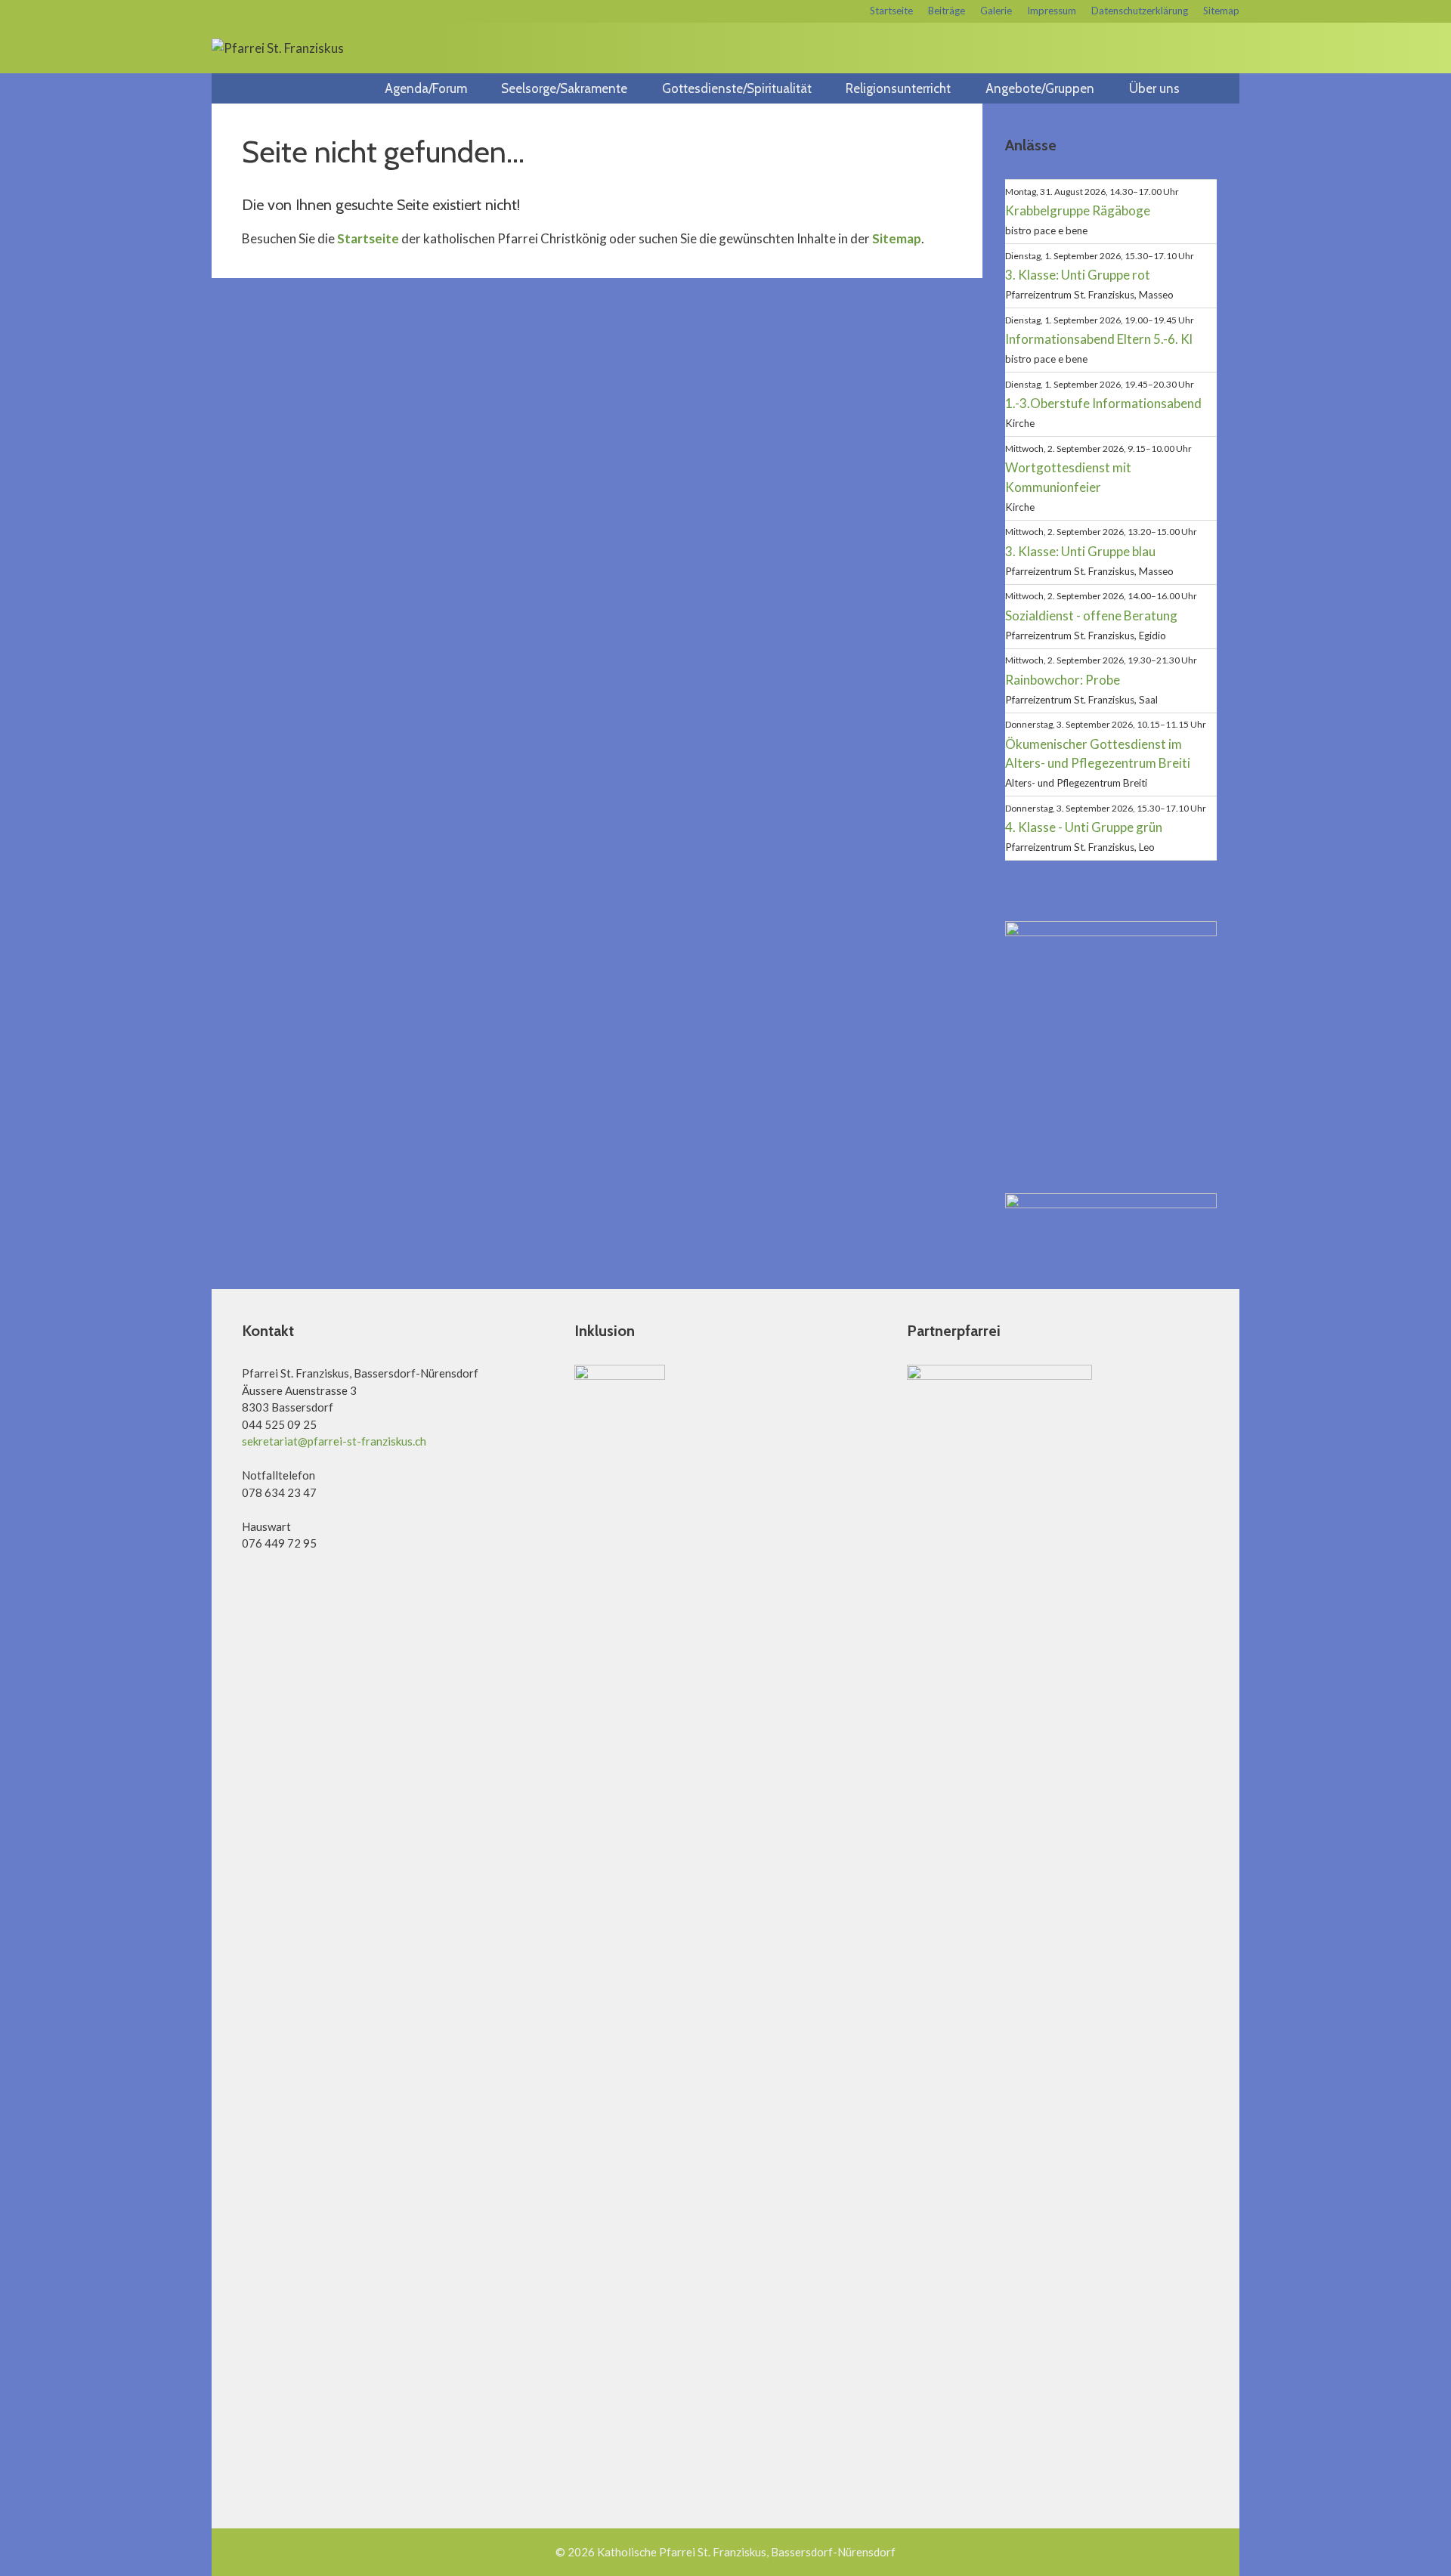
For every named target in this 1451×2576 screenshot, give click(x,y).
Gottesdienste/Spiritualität (737, 88)
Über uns (1154, 88)
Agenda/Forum (426, 88)
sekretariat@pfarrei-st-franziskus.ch (334, 1441)
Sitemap (1221, 11)
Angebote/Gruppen (1040, 88)
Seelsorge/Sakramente (564, 88)
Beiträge (947, 11)
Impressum (1052, 11)
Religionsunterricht (898, 88)
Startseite (891, 11)
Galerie (996, 11)
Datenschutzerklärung (1140, 11)
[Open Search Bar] (1222, 88)
